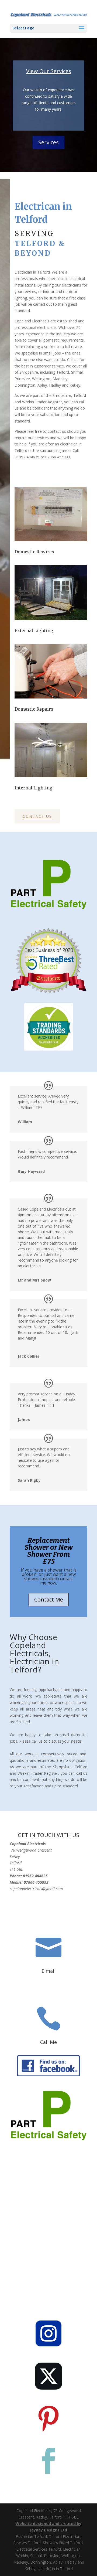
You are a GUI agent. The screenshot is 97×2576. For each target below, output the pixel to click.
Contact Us (37, 816)
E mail (48, 1971)
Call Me (48, 2042)
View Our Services (49, 71)
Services (48, 142)
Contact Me (49, 1599)
